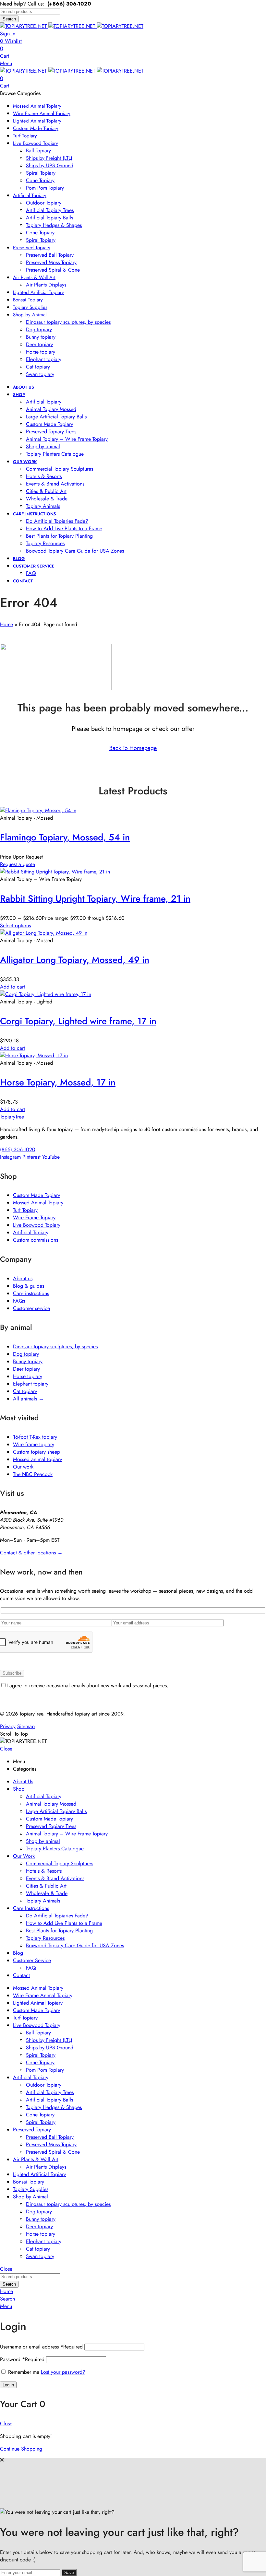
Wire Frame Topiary (34, 1218)
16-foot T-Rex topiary (35, 1437)
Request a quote (18, 864)
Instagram (10, 1157)
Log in (8, 2385)
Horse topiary (28, 1376)
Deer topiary (26, 1369)
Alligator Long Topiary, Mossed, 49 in (75, 960)
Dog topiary (26, 1354)
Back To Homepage (133, 748)
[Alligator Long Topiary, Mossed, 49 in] (44, 933)
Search (9, 19)
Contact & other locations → (31, 1553)
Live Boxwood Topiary (37, 1225)
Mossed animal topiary (37, 1459)
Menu (6, 63)
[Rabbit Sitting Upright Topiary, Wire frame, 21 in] (55, 872)
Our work (23, 1467)
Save (69, 2573)
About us (23, 1278)
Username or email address (41, 2347)
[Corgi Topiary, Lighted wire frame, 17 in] (46, 994)
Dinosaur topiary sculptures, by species (55, 1347)
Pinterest (31, 1157)
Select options (15, 925)
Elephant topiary (31, 1384)
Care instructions (31, 1293)
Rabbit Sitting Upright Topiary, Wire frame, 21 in (95, 899)
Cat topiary (25, 1391)
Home (6, 624)
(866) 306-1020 (18, 1149)
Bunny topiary (28, 1361)
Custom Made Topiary (36, 1195)
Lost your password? (63, 2372)
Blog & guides (29, 1286)
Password (22, 2359)
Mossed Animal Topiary (38, 1203)
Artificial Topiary (31, 1232)
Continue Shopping (21, 2449)
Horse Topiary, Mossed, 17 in (58, 1082)
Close (6, 1749)
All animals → (28, 1399)
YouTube (51, 1157)
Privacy (8, 1726)
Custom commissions (36, 1240)
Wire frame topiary (34, 1444)
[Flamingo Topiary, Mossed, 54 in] (38, 810)
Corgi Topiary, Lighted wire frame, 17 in (78, 1021)
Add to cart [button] (12, 987)
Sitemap (26, 1726)
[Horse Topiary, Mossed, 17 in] (34, 1055)
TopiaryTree (12, 1117)
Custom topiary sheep (36, 1452)
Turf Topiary (25, 1210)
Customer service (31, 1308)
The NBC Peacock (33, 1474)
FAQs (19, 1301)
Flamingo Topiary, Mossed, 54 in (65, 837)
